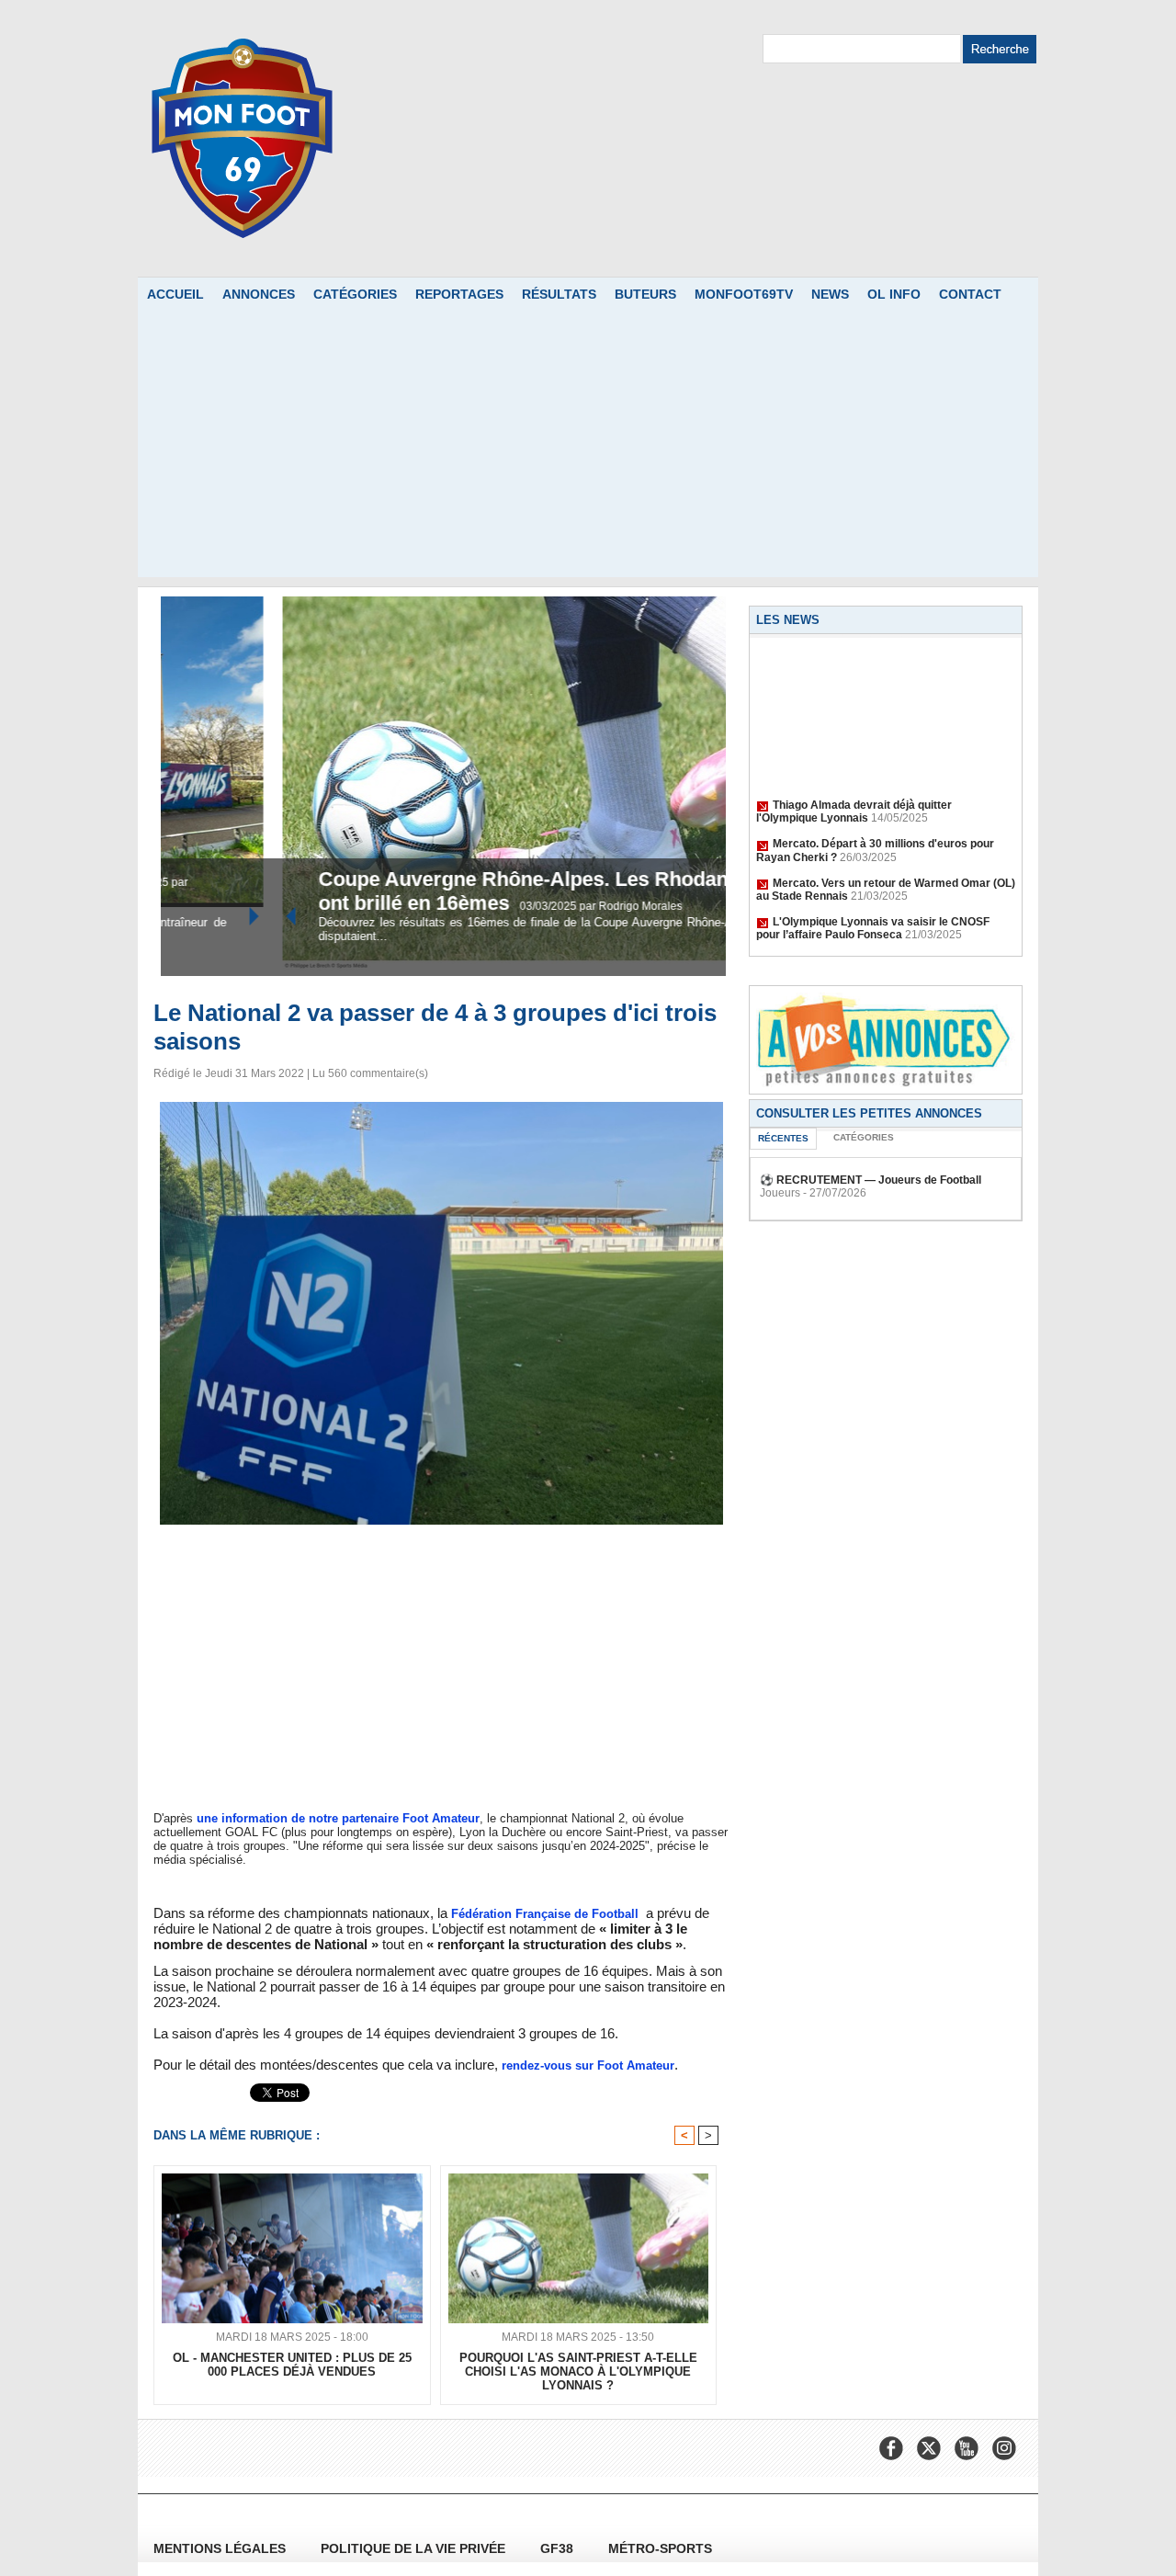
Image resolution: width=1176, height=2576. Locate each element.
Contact (970, 294)
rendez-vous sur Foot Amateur (588, 2065)
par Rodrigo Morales (519, 906)
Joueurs (780, 1193)
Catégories (355, 294)
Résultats (559, 294)
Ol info (894, 294)
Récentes (783, 1138)
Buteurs (645, 294)
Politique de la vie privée (415, 2548)
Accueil (175, 294)
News (830, 294)
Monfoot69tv (744, 294)
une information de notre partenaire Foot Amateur (338, 1818)
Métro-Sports (660, 2548)
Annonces (259, 294)
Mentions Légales (221, 2548)
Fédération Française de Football (545, 1914)
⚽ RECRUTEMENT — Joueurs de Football (871, 1180)
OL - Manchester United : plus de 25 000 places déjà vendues (292, 2365)
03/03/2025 (438, 906)
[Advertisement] (588, 448)
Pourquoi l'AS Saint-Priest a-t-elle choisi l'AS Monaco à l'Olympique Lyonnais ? (578, 2372)
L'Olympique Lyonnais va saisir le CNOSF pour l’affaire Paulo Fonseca (873, 912)
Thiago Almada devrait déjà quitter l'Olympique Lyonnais (854, 795)
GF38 (559, 2548)
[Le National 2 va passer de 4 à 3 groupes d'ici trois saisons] (441, 1107)
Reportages (459, 294)
